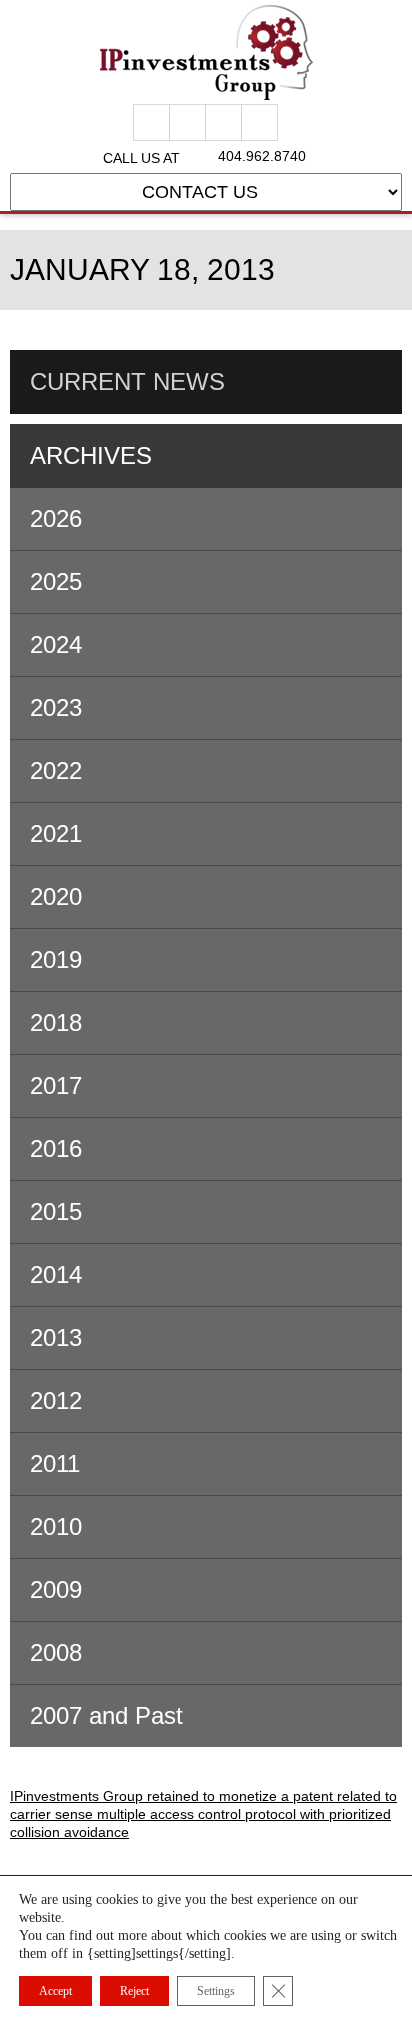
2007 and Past (106, 1715)
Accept (55, 1991)
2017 (56, 1085)
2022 (56, 770)
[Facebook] (151, 122)
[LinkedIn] (259, 122)
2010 (56, 1526)
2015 (56, 1211)
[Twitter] (223, 122)
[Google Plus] (187, 122)
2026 (56, 518)
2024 (56, 644)
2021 (56, 833)
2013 (56, 1337)
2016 (56, 1148)
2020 (56, 896)
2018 (56, 1022)
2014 (56, 1274)
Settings (216, 1991)
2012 (56, 1400)
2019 (56, 959)
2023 (56, 707)
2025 (56, 581)
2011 (55, 1463)
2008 (56, 1652)
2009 (56, 1589)
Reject (134, 1991)
